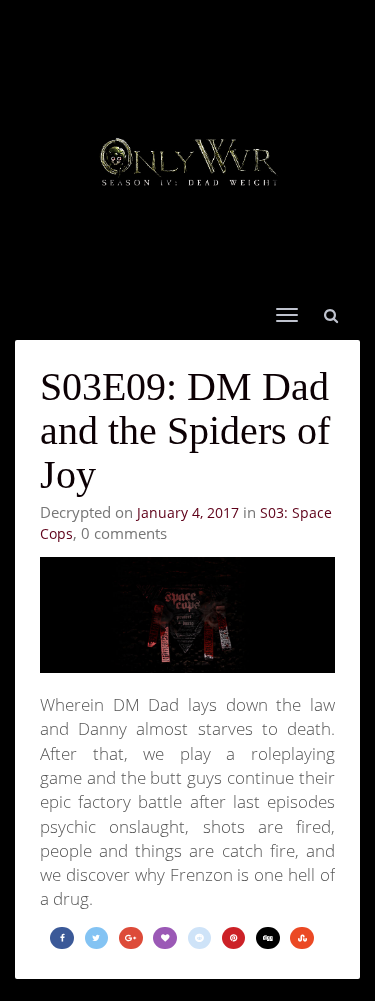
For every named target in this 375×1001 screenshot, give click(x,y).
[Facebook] (62, 938)
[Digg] (268, 938)
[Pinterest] (234, 938)
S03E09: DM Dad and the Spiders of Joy (185, 430)
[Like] (165, 938)
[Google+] (131, 938)
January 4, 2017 (188, 512)
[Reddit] (200, 938)
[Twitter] (97, 938)
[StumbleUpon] (302, 938)
